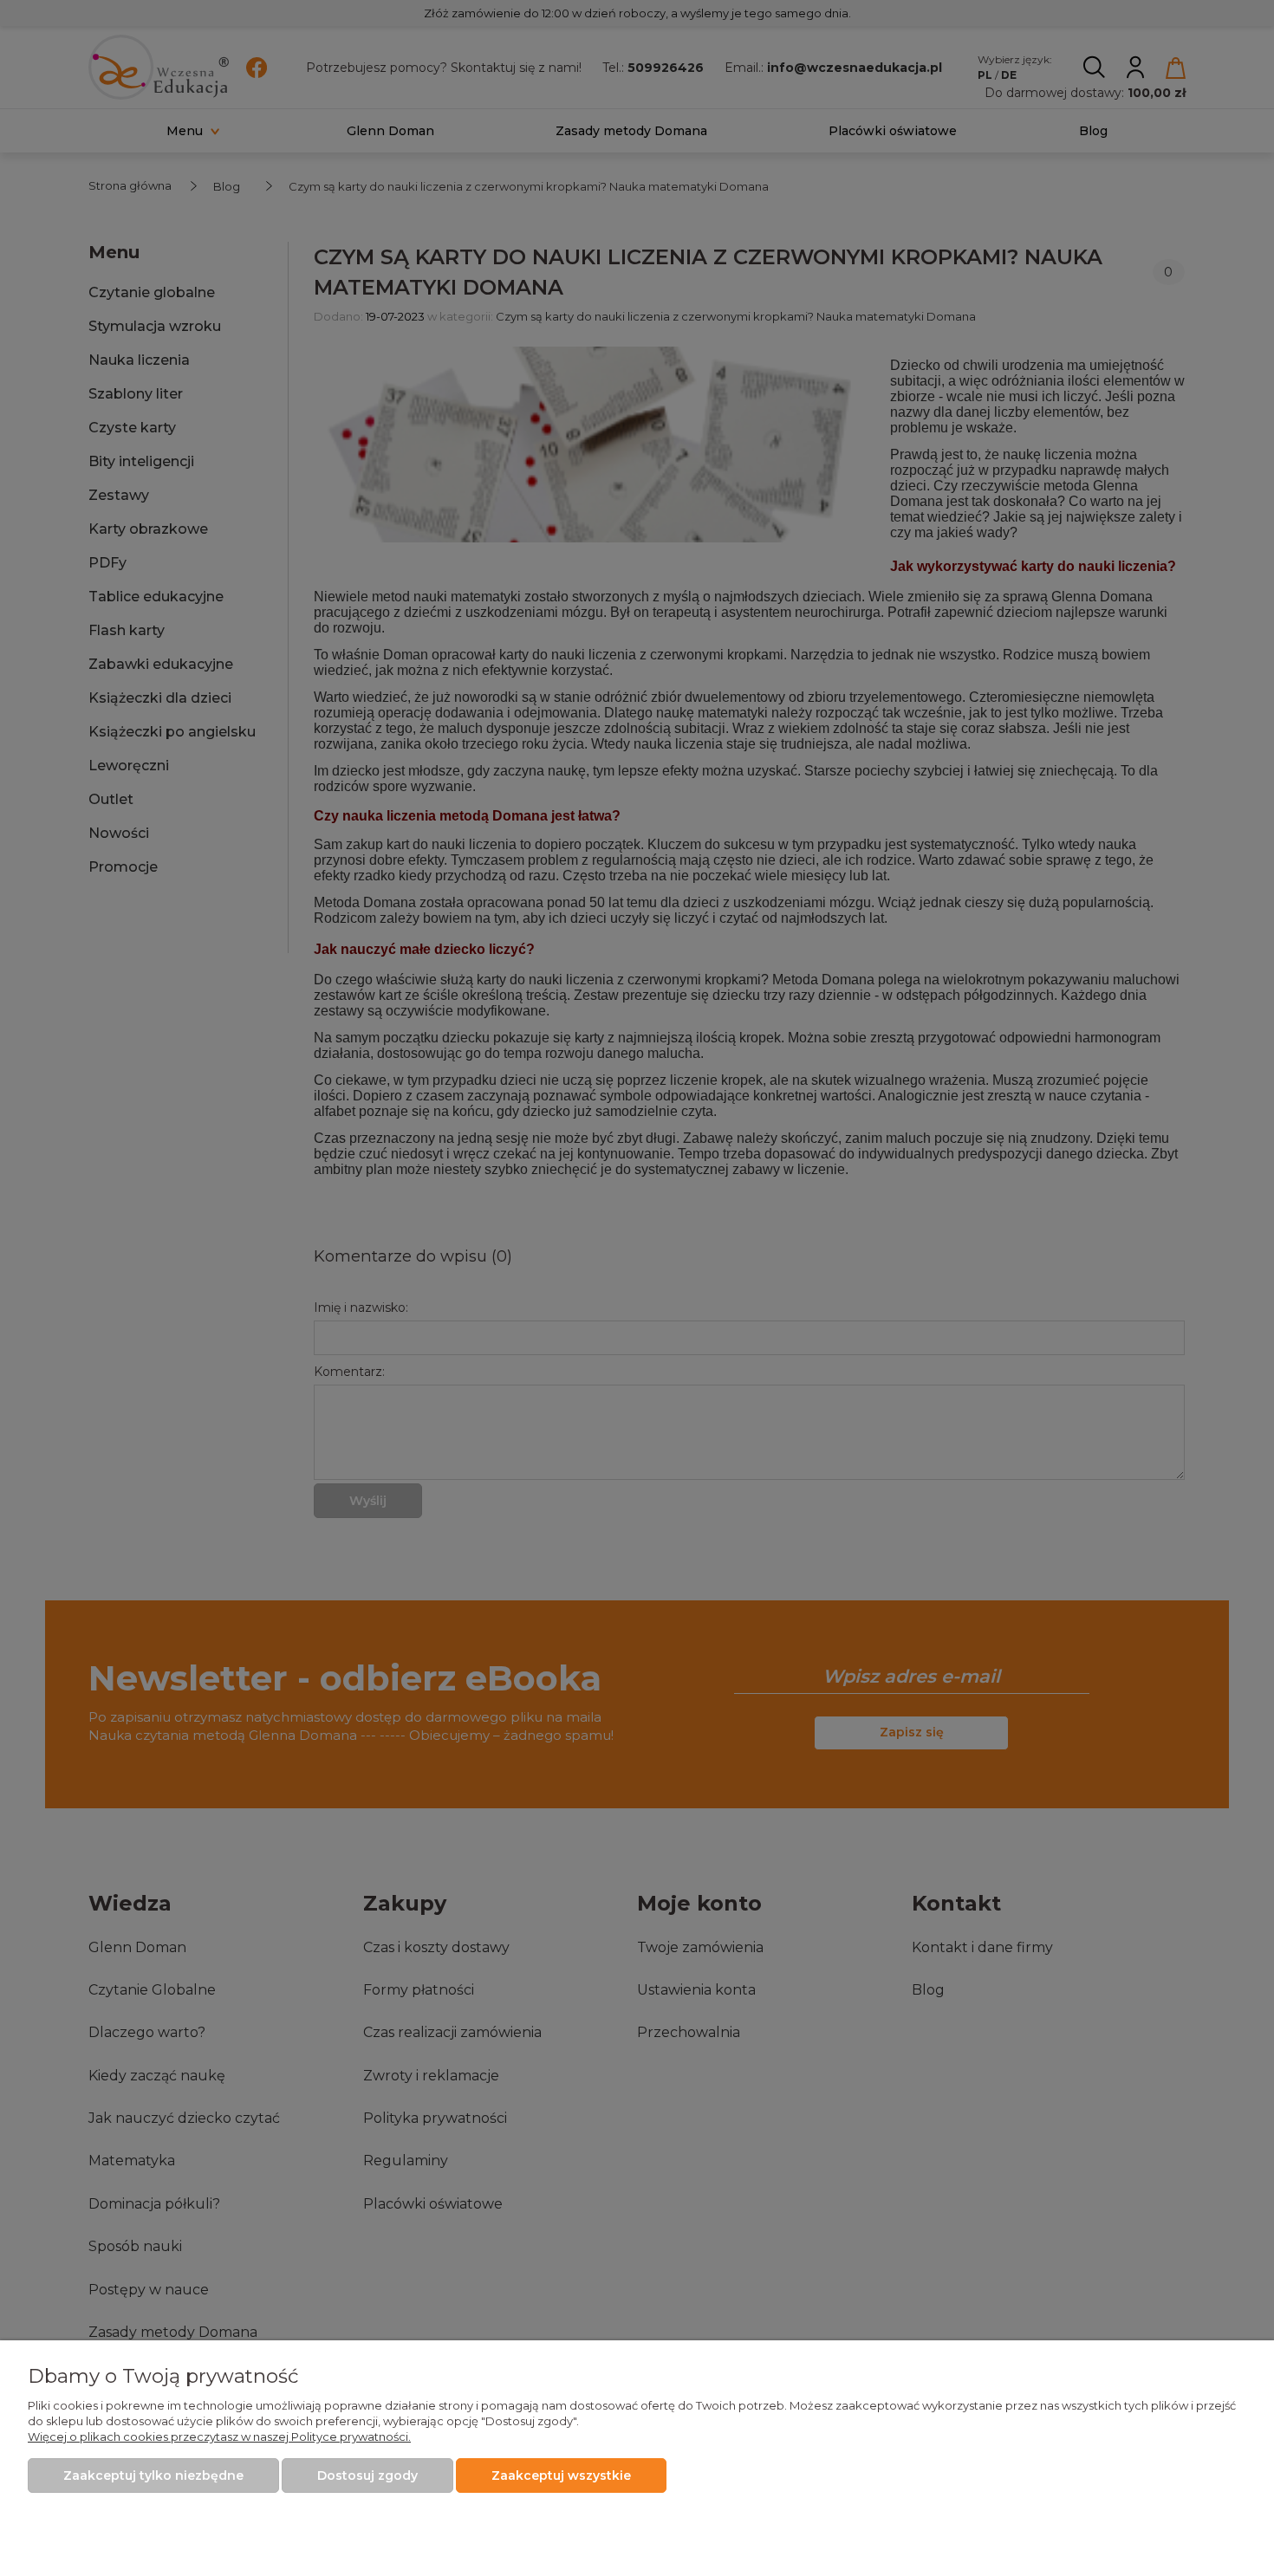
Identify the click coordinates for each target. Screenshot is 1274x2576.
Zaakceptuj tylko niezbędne (153, 2475)
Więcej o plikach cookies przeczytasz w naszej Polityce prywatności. (219, 2436)
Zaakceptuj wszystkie (561, 2475)
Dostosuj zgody (367, 2475)
